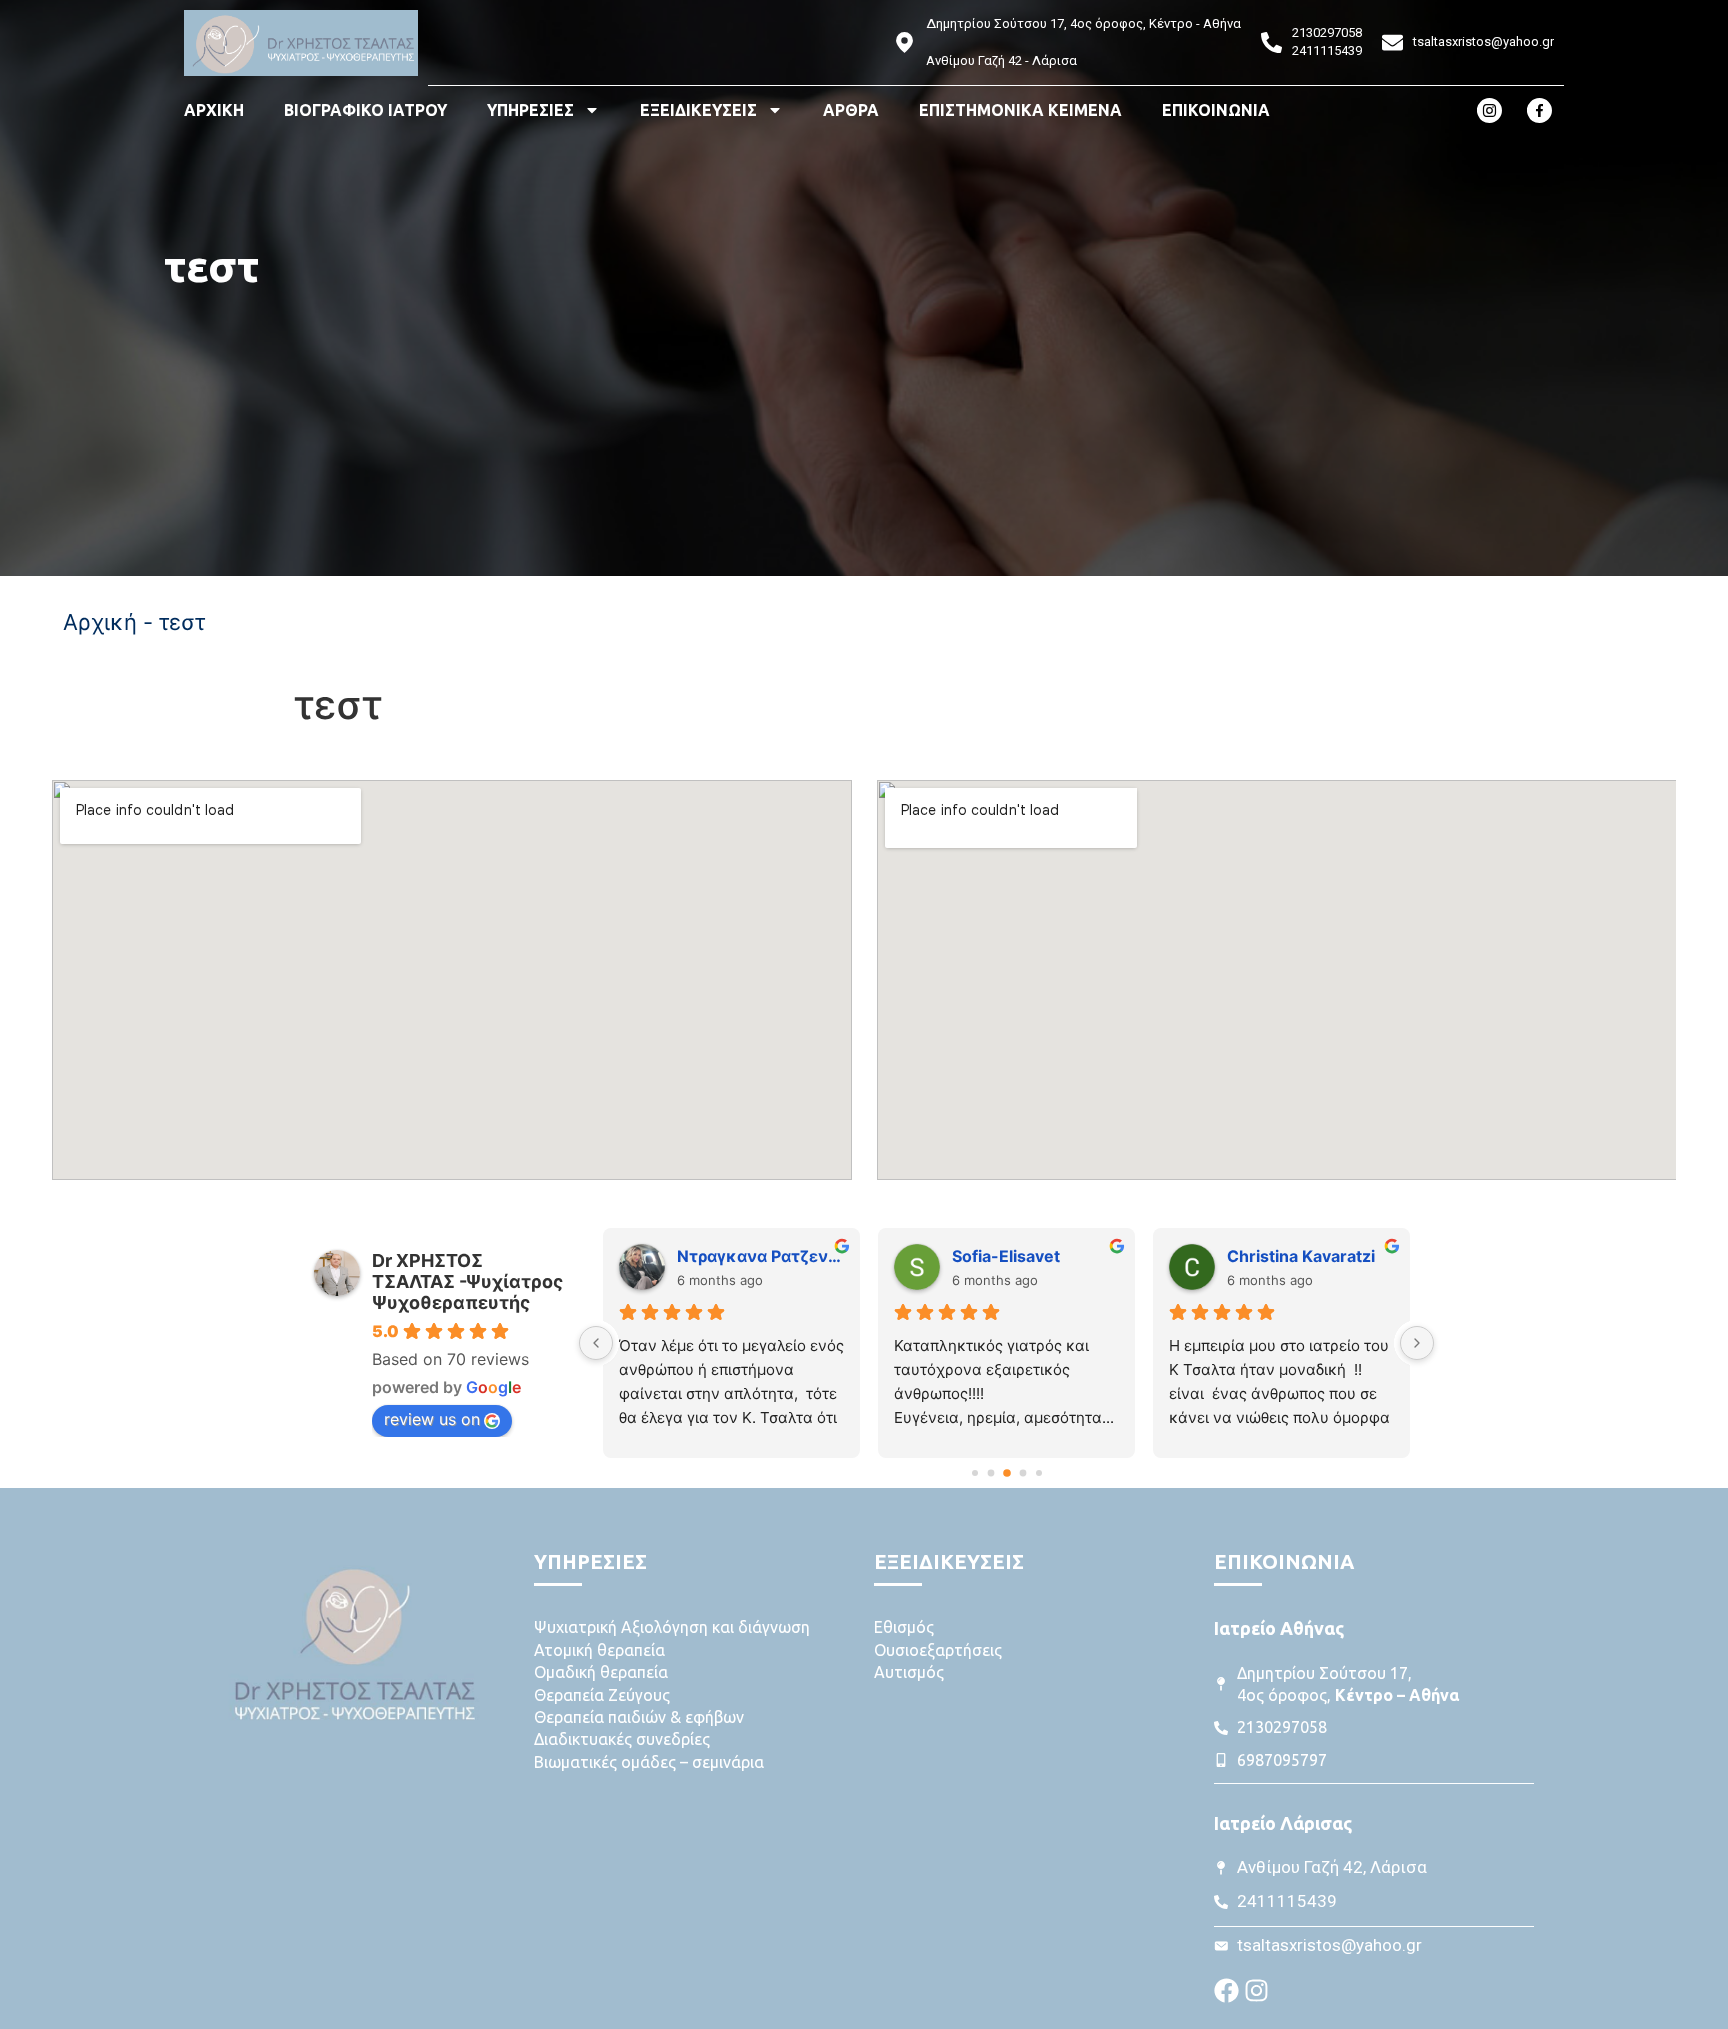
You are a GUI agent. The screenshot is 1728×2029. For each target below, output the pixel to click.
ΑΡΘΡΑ (851, 110)
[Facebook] (1226, 1990)
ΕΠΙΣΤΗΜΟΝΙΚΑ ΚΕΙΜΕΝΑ (1020, 110)
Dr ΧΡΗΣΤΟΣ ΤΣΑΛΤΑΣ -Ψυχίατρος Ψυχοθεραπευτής (467, 1281)
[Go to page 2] (1007, 1474)
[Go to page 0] (975, 1473)
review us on (432, 1419)
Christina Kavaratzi (1301, 1256)
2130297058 (1327, 32)
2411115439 (1327, 50)
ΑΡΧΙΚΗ (214, 110)
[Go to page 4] (1039, 1473)
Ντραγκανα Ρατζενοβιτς (760, 1256)
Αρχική (100, 622)
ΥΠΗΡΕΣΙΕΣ (530, 110)
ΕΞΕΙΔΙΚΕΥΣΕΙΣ (698, 110)
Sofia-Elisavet (1006, 1256)
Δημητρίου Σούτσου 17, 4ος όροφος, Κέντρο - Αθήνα (1083, 23)
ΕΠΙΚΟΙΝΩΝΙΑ (1216, 110)
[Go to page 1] (990, 1473)
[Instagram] (1256, 1990)
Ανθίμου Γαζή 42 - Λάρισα (1001, 60)
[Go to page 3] (1022, 1473)
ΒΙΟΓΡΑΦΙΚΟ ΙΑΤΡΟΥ (365, 110)
